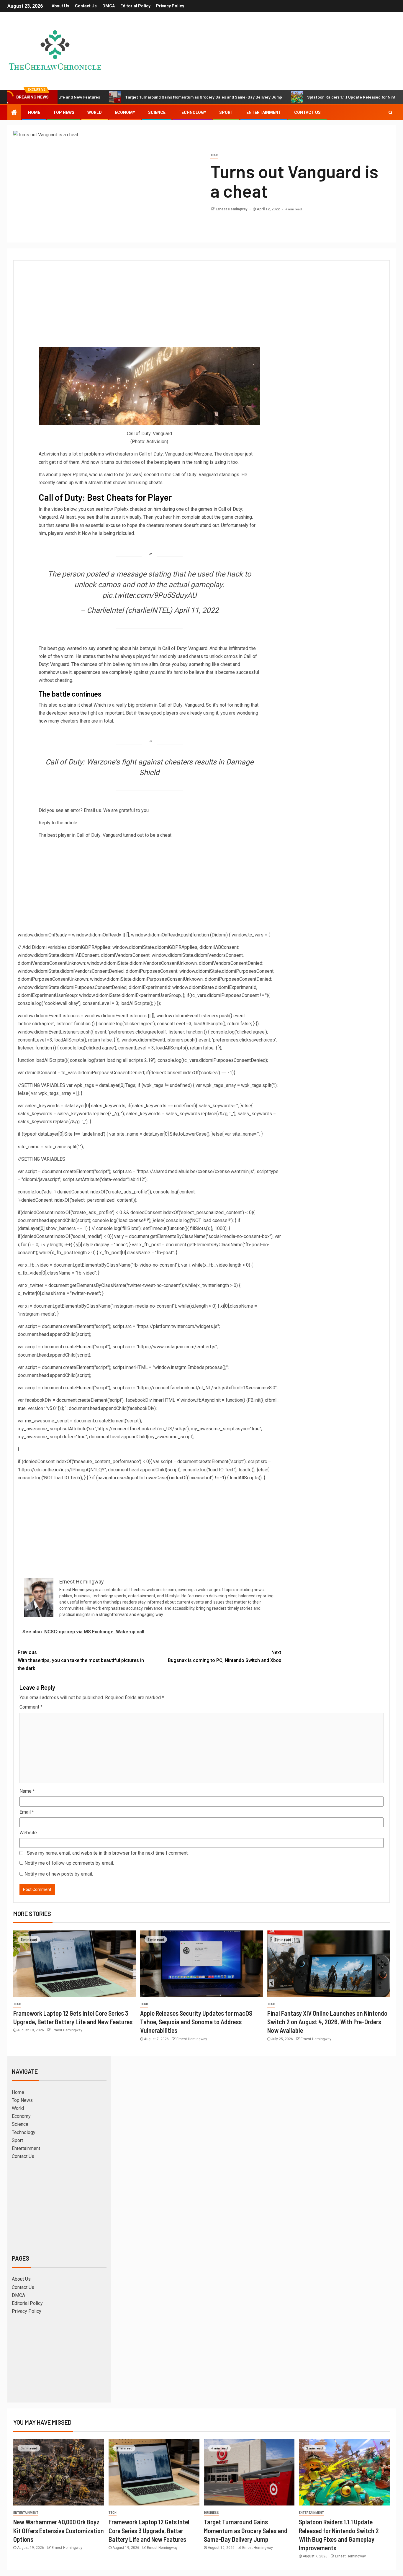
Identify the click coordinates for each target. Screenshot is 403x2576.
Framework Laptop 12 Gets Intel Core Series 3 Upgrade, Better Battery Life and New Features (149, 2530)
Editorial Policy (135, 6)
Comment (31, 1707)
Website (28, 1833)
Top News (64, 112)
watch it (73, 533)
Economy (125, 112)
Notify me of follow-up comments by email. (69, 1863)
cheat (87, 705)
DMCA (109, 6)
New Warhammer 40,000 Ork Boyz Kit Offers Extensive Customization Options (59, 2530)
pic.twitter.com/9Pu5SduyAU (149, 595)
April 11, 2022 (196, 610)
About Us (60, 6)
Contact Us (86, 6)
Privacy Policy (170, 6)
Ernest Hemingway (232, 209)
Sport (226, 112)
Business (211, 2513)
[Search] (390, 112)
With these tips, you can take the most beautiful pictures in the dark (81, 1660)
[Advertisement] (149, 303)
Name (27, 1791)
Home (34, 112)
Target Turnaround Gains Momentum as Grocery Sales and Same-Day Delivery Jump (133, 97)
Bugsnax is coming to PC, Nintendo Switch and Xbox (224, 1656)
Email (27, 1812)
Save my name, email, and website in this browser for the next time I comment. (108, 1853)
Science (157, 112)
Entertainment (264, 112)
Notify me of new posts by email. (59, 1874)
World (95, 112)
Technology (192, 112)
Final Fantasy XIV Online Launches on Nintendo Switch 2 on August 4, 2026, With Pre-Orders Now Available (327, 2022)
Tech (214, 155)
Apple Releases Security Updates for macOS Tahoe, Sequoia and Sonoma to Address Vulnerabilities (196, 2022)
